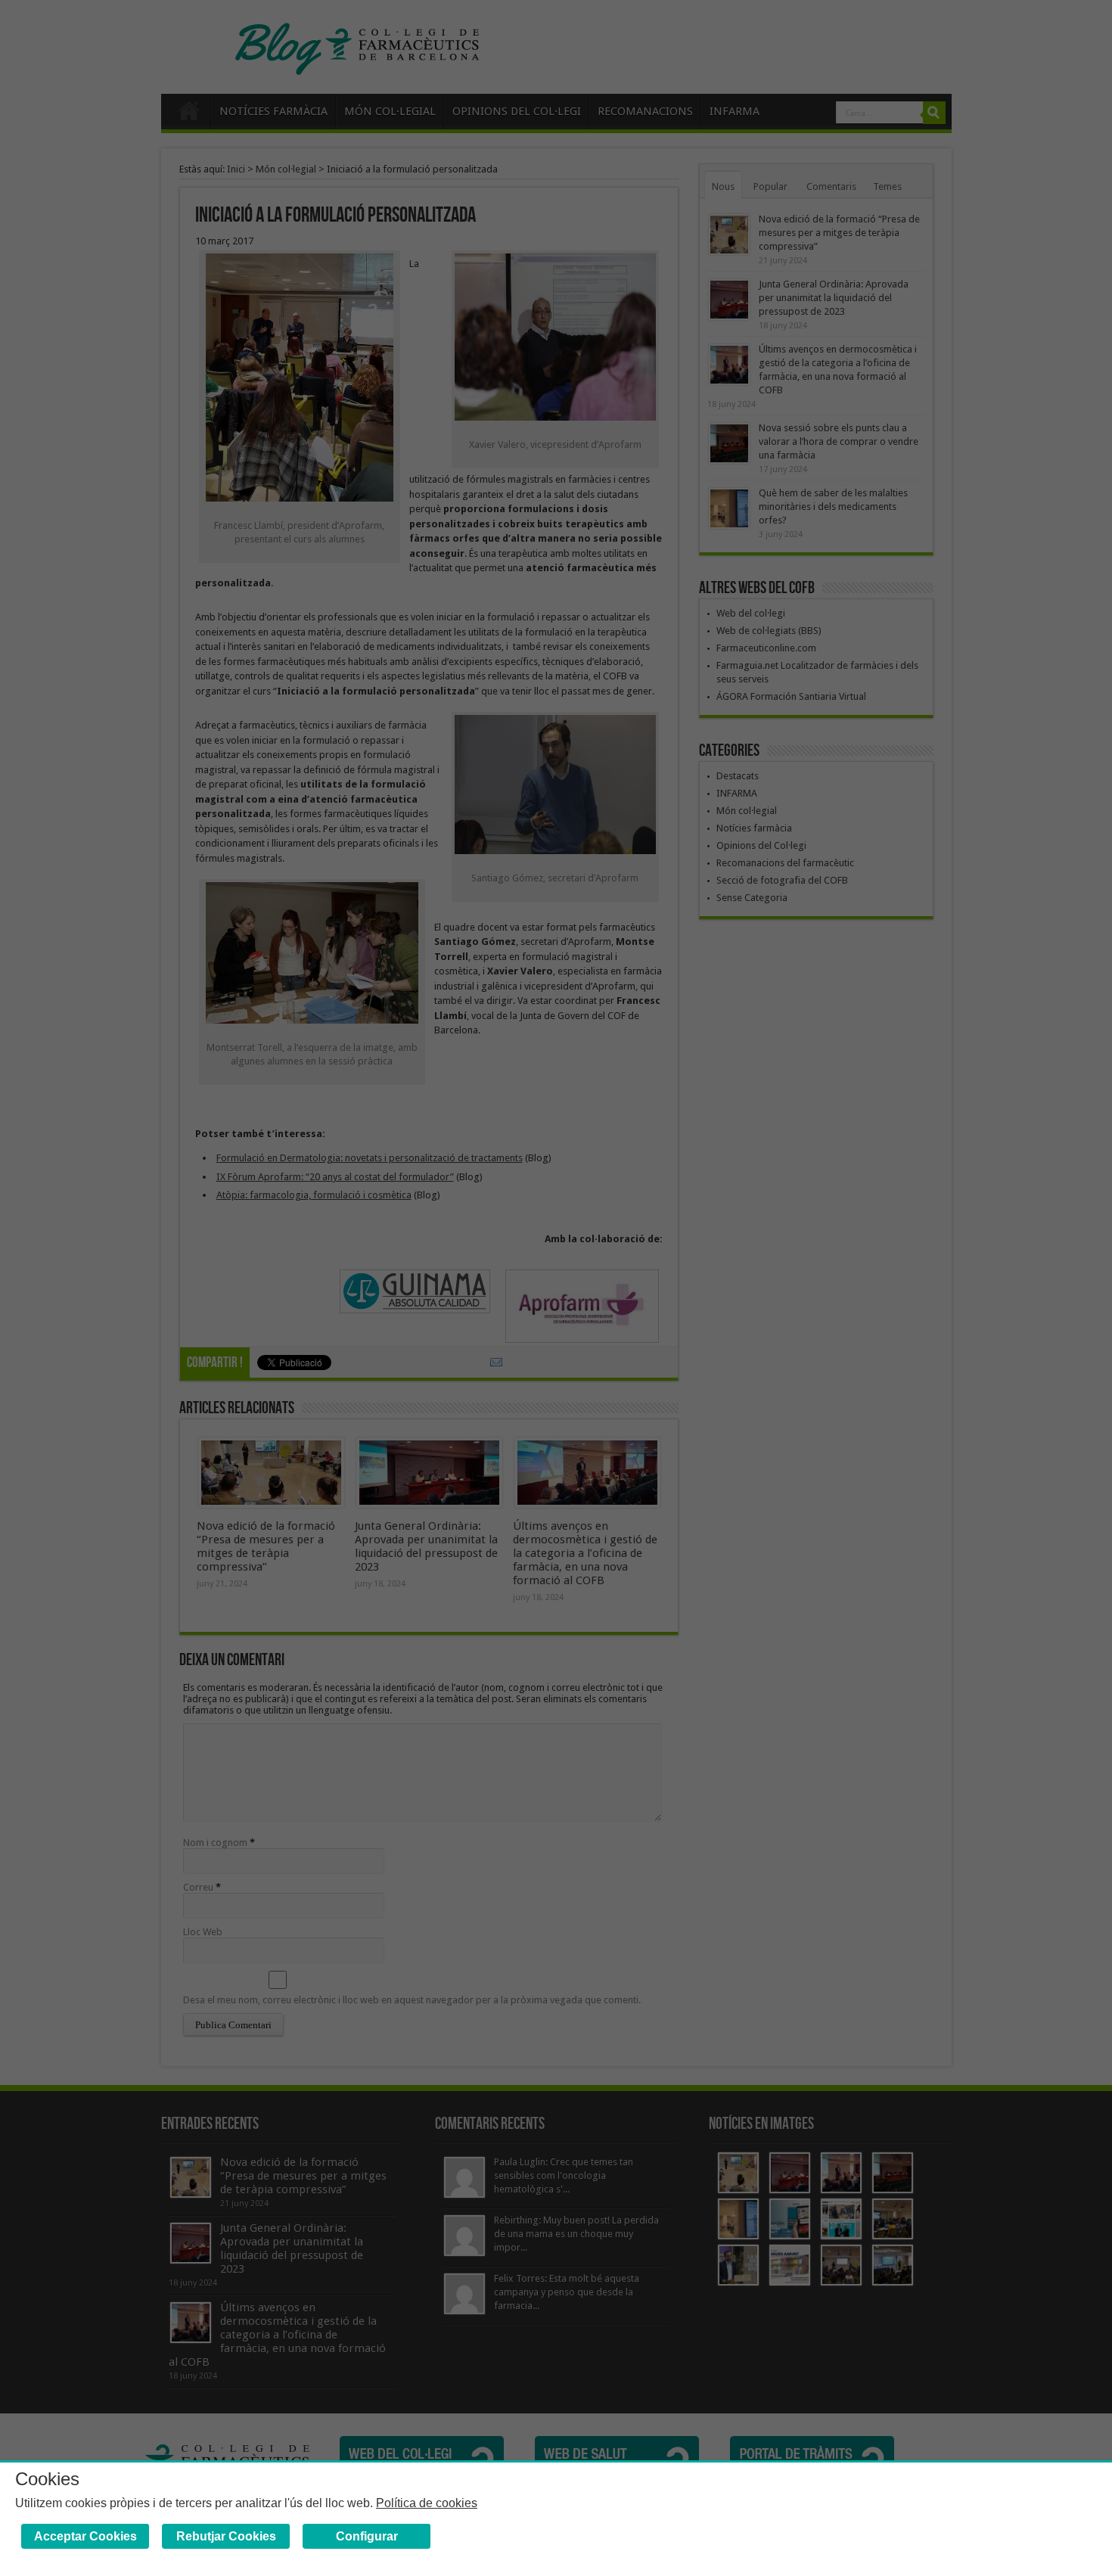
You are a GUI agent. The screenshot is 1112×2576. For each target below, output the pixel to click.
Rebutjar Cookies (226, 2536)
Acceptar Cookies (85, 2536)
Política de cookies (427, 2503)
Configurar (367, 2536)
